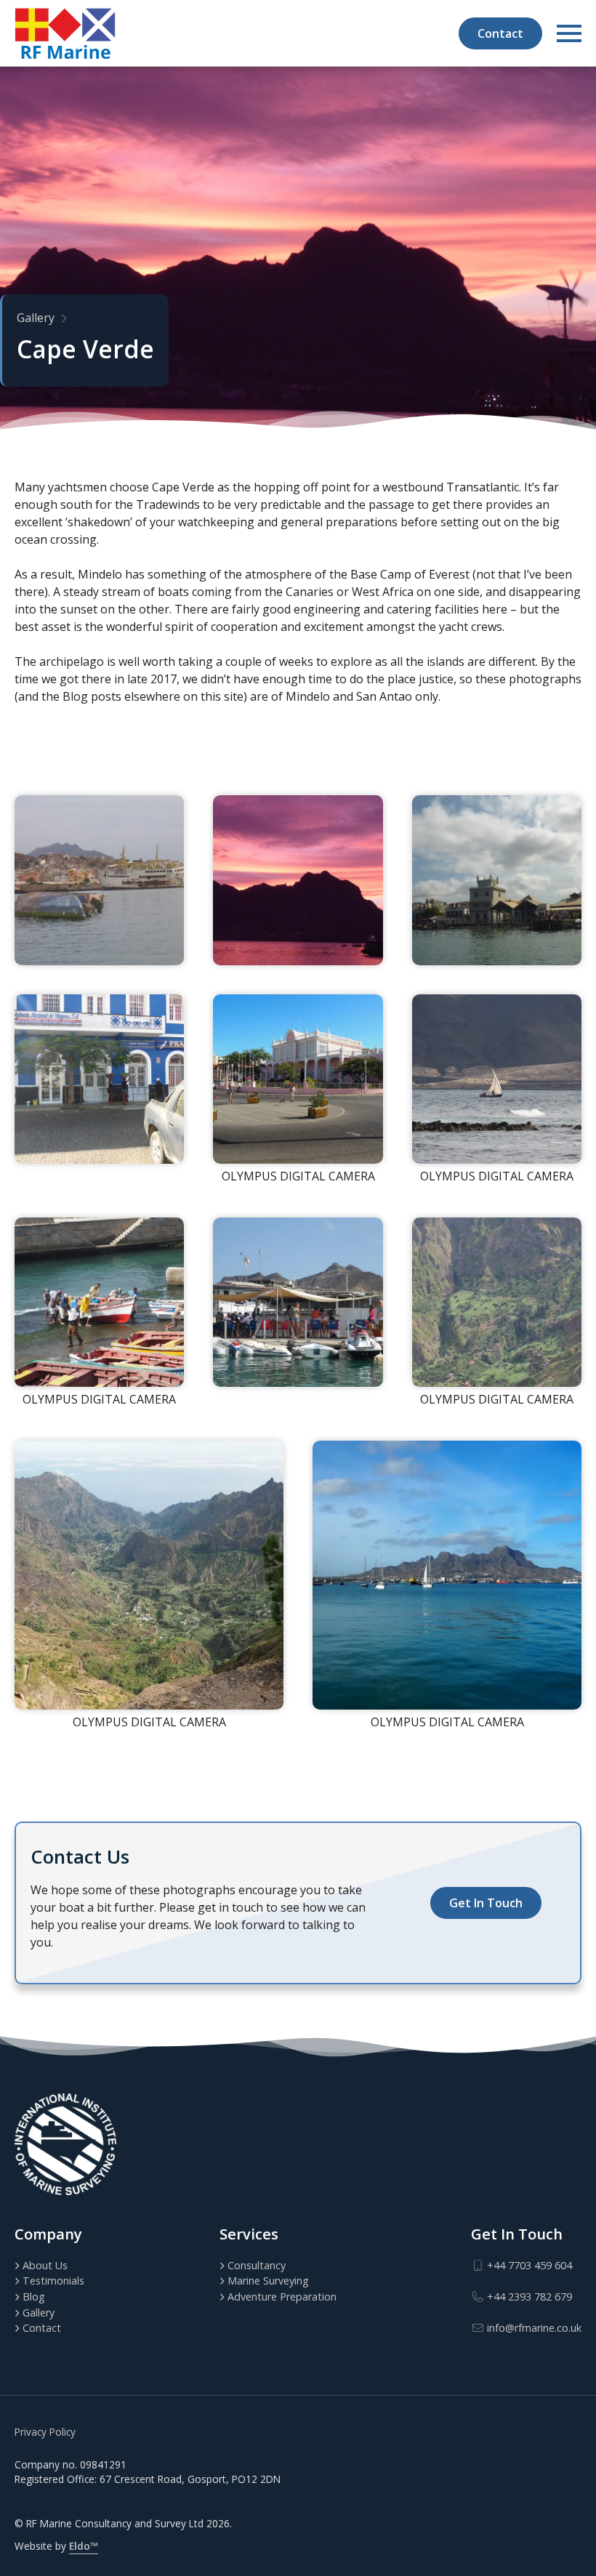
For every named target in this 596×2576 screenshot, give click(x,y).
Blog (34, 2297)
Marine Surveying (268, 2281)
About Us (45, 2265)
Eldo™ (84, 2546)
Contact (500, 33)
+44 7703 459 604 (528, 2265)
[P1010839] (298, 880)
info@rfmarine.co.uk (533, 2328)
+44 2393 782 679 (528, 2297)
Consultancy (257, 2265)
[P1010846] (497, 880)
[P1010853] (99, 1079)
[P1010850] (298, 1302)
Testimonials (53, 2281)
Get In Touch (486, 1903)
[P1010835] (99, 880)
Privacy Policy (45, 2432)
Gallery (36, 318)
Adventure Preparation (282, 2297)
